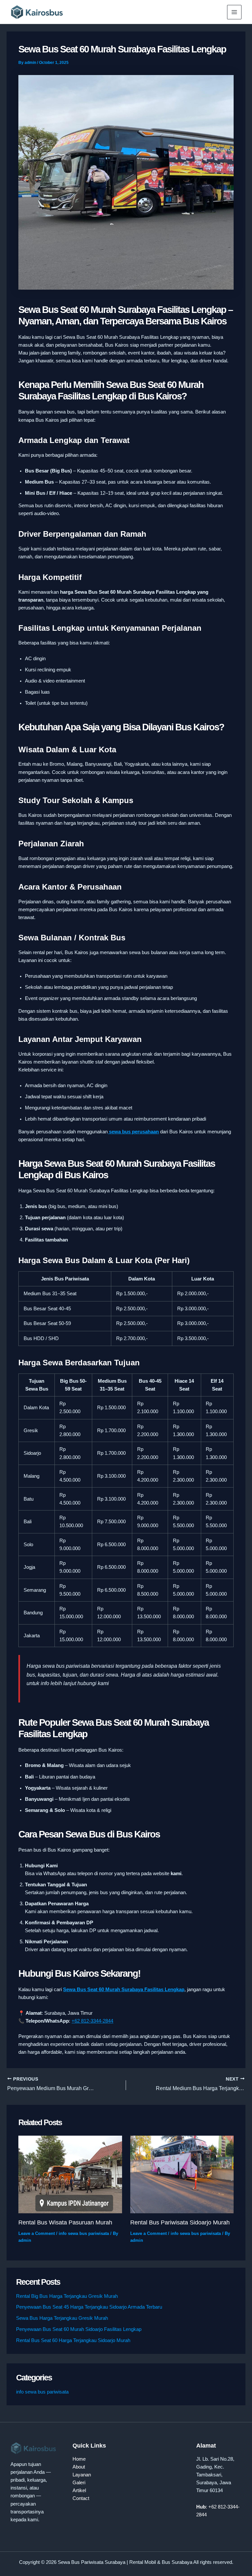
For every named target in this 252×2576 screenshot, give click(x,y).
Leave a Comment (37, 2233)
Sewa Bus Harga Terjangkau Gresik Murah (62, 2318)
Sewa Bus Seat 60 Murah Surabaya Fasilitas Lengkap (124, 1990)
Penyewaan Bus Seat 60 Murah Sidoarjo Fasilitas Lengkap (79, 2329)
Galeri (79, 2483)
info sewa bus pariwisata (84, 2233)
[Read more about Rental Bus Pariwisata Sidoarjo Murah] (182, 2174)
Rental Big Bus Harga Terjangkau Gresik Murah (67, 2296)
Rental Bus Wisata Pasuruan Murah (65, 2222)
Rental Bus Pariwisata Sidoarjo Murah (180, 2222)
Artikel (79, 2490)
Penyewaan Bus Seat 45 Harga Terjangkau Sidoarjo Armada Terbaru (89, 2307)
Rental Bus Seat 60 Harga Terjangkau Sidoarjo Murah (73, 2340)
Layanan (82, 2475)
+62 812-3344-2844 (92, 2021)
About (79, 2467)
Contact (81, 2498)
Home (79, 2459)
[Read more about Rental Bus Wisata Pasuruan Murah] (70, 2174)
